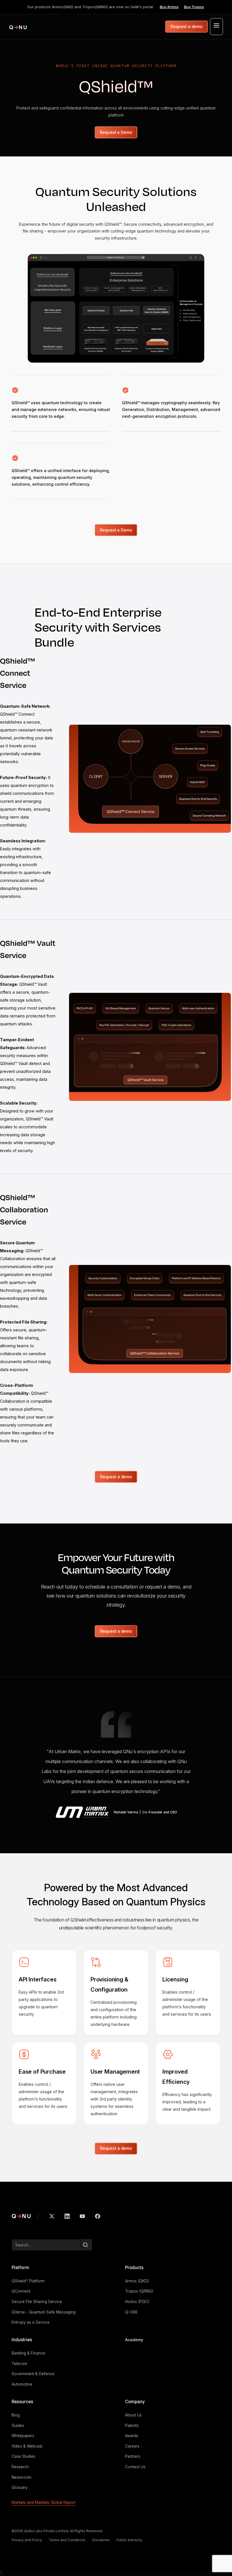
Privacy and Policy (27, 2540)
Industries (22, 2340)
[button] (216, 27)
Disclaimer (101, 2540)
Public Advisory (129, 2540)
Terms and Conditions (67, 2540)
